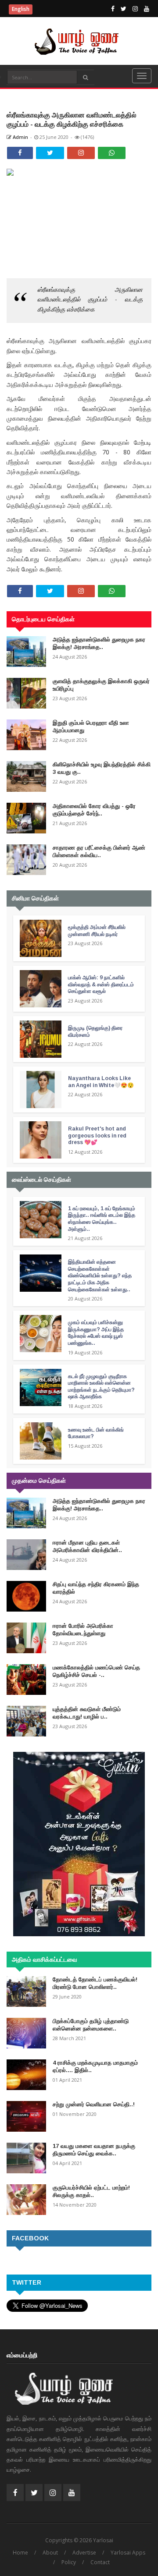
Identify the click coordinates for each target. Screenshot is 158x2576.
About (50, 2553)
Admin (20, 137)
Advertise (84, 2553)
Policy (69, 2562)
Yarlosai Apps (128, 2553)
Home (20, 2553)
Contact (100, 2562)
